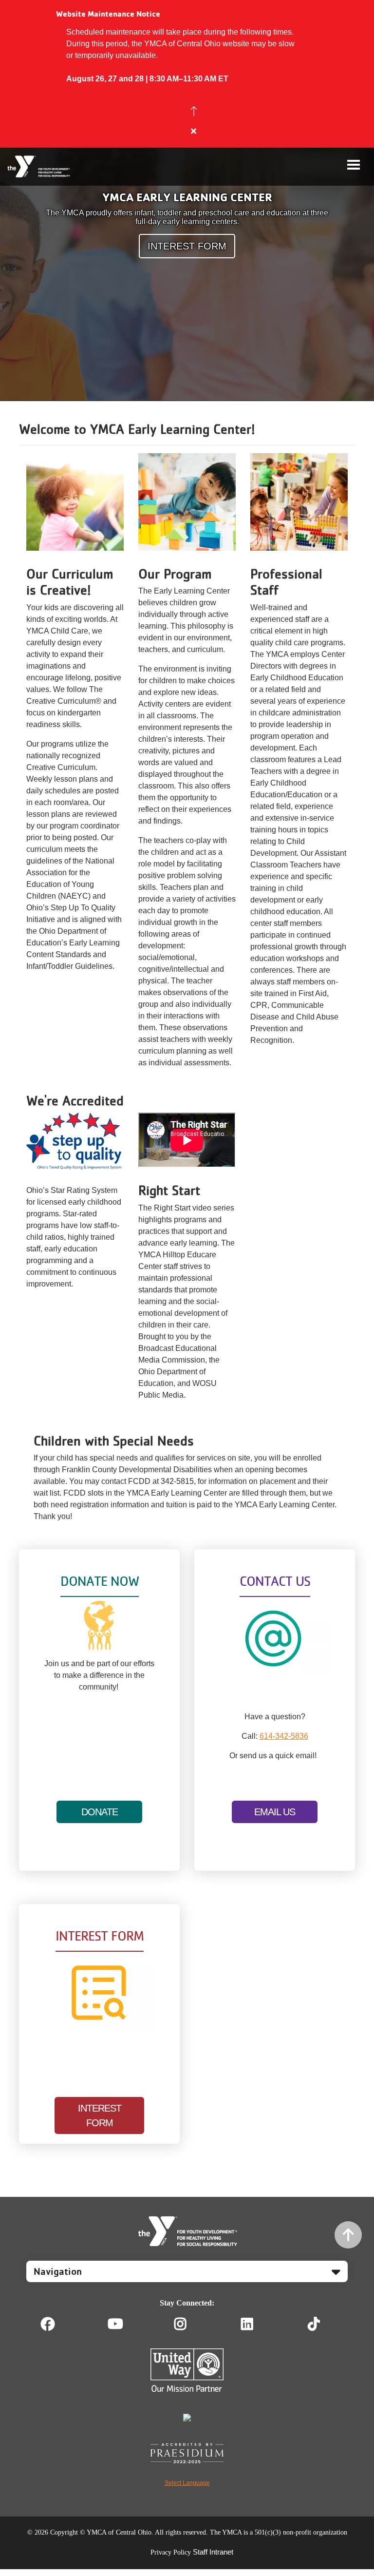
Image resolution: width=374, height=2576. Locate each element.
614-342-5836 (284, 1736)
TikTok (321, 2324)
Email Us (275, 1812)
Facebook (48, 2324)
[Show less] (194, 111)
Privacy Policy (171, 2552)
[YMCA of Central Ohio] (39, 167)
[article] (187, 74)
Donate (100, 1812)
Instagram (187, 2324)
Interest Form (187, 246)
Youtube (114, 2324)
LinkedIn (254, 2324)
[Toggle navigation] (354, 165)
